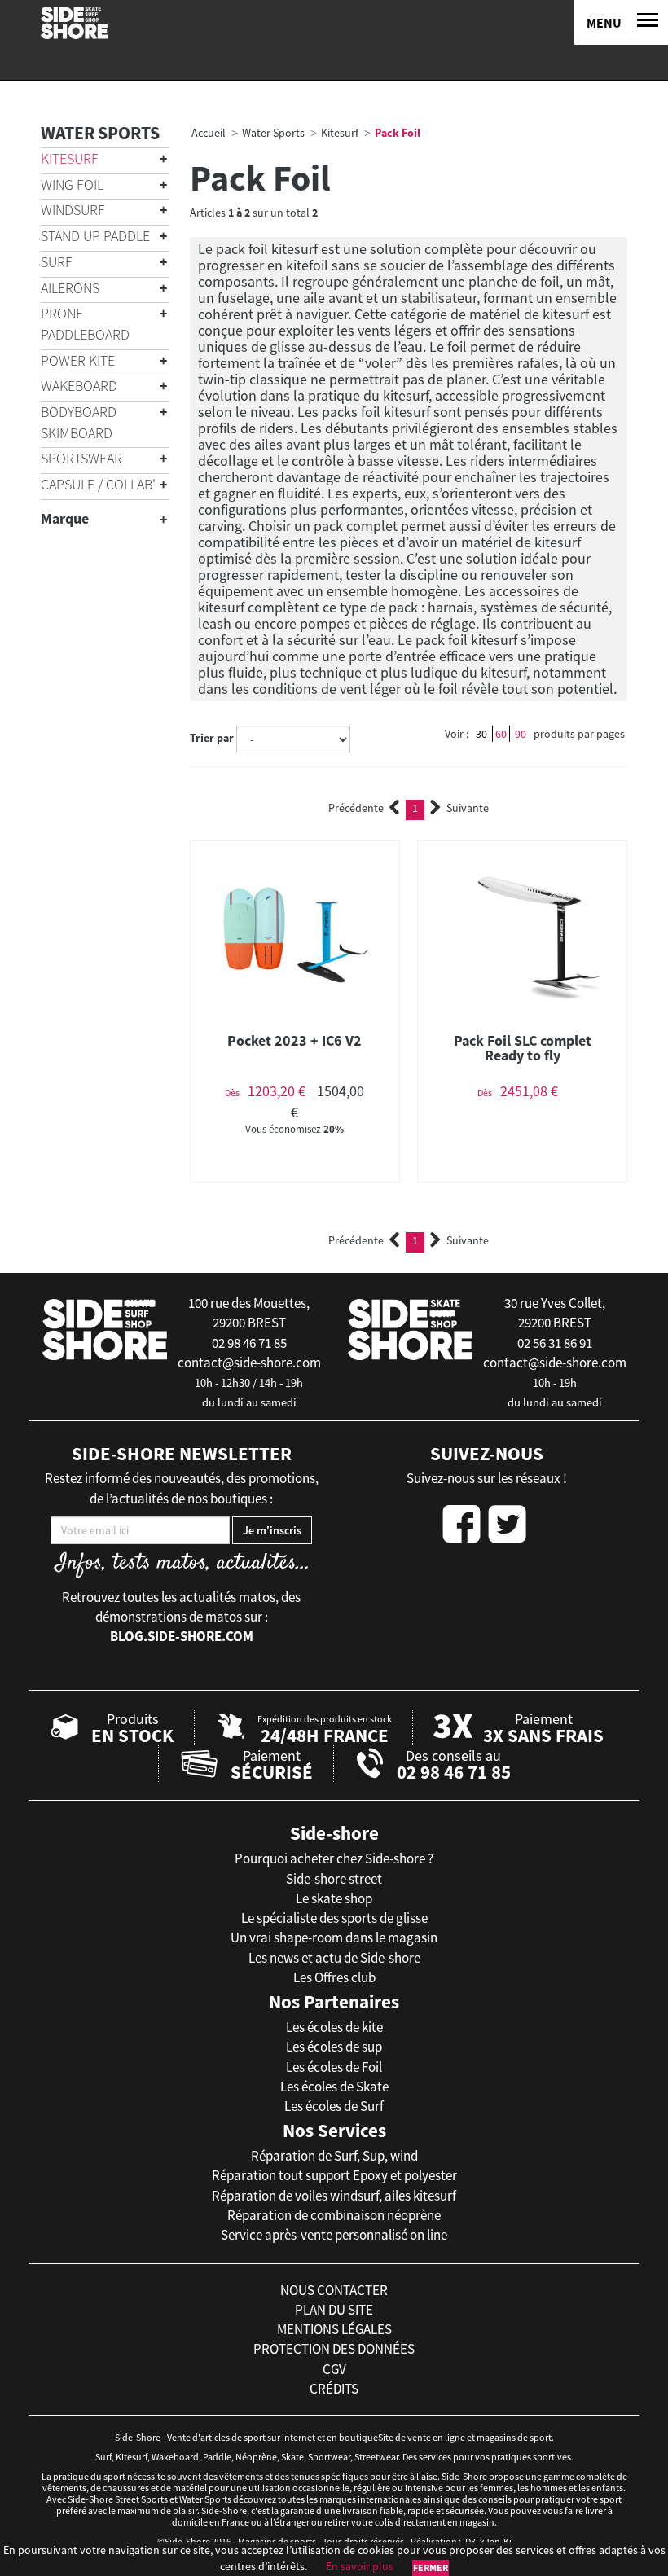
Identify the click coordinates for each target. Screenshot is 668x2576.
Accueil (209, 133)
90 (521, 734)
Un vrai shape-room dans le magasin (334, 1937)
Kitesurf (70, 158)
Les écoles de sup (334, 2047)
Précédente (356, 808)
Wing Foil (72, 184)
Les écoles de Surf (334, 2106)
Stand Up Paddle (95, 236)
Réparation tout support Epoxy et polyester (334, 2175)
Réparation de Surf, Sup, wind (334, 2156)
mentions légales (334, 2329)
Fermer (431, 2567)
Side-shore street (334, 1879)
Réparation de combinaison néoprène (334, 2215)
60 (501, 734)
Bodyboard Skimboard (79, 422)
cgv (334, 2369)
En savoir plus (360, 2566)
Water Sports (100, 133)
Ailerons (70, 288)
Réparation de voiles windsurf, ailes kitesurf (334, 2196)
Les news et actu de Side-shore (334, 1958)
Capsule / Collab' (98, 484)
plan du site (334, 2310)
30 (481, 734)
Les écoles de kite (334, 2027)
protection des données (334, 2349)
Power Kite (78, 360)
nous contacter (334, 2290)
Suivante (468, 808)
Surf (57, 262)
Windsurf (73, 210)
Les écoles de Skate (334, 2087)
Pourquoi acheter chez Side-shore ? (334, 1858)
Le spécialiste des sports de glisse (334, 1918)
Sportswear (81, 458)
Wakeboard (79, 386)
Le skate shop (334, 1898)
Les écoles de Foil (334, 2067)
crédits (334, 2389)
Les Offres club (334, 1977)
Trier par (212, 738)
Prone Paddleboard (85, 324)
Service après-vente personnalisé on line (334, 2235)
